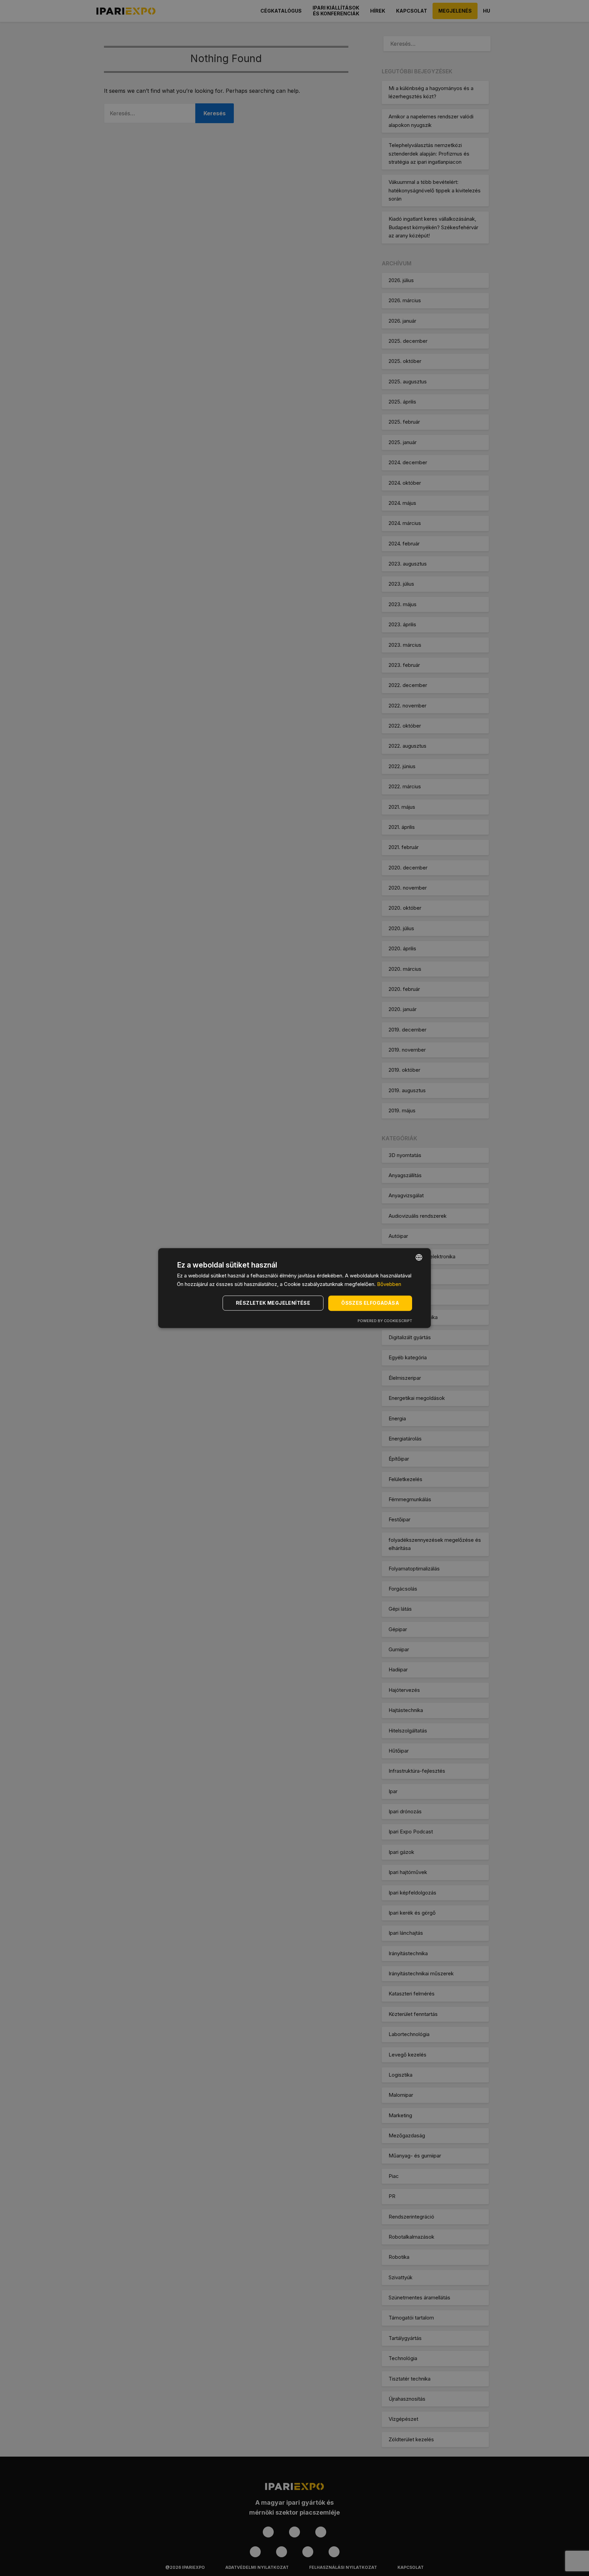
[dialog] (294, 1288)
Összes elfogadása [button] (370, 1303)
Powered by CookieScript (385, 1321)
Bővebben (389, 1284)
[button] (274, 1303)
